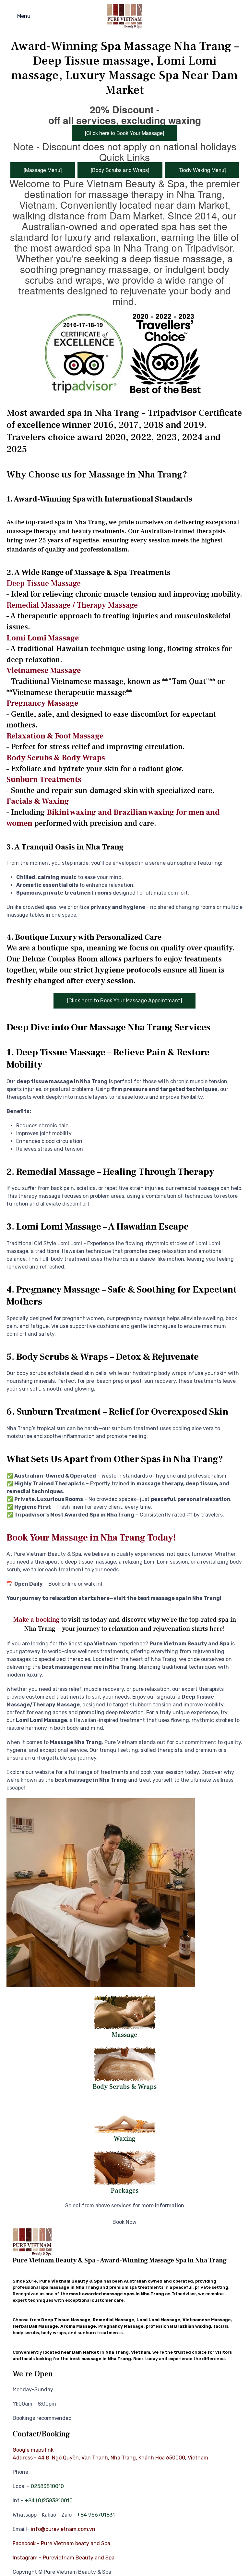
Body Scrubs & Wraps (125, 2087)
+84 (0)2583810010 (49, 2501)
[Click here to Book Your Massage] (124, 133)
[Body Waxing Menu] (202, 170)
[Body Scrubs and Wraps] (120, 170)
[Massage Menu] (43, 170)
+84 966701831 (96, 2515)
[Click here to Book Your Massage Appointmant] (124, 1001)
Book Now (124, 2222)
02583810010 (47, 2486)
